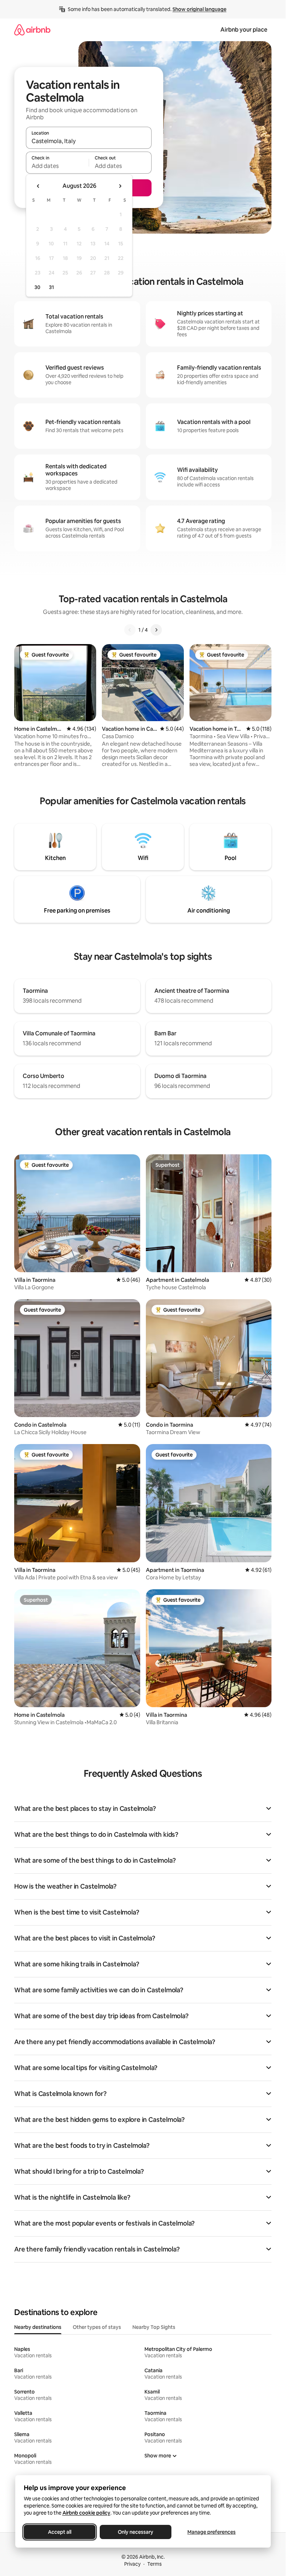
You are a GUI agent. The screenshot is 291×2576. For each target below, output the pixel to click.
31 (51, 287)
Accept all (60, 2532)
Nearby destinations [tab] (38, 2327)
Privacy (132, 2564)
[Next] (156, 630)
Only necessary (136, 2532)
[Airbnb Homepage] (32, 30)
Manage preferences (212, 2532)
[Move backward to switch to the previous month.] (38, 186)
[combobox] (89, 141)
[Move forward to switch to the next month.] (120, 186)
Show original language (199, 9)
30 (37, 287)
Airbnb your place (244, 30)
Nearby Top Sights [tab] (154, 2327)
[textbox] (57, 166)
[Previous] (130, 630)
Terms (155, 2564)
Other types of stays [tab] (97, 2327)
